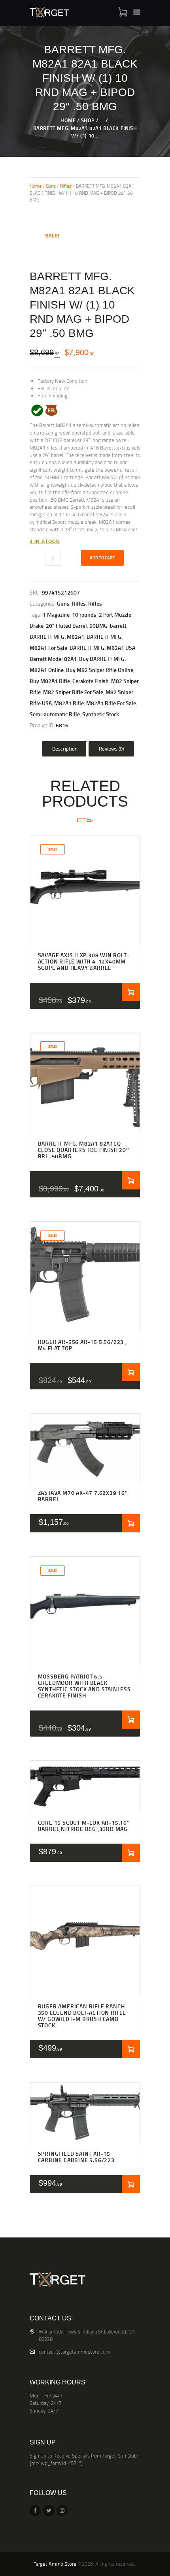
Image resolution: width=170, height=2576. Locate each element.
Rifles (66, 186)
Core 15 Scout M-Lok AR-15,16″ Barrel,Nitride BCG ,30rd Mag (84, 1826)
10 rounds (84, 614)
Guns (51, 186)
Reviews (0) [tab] (111, 749)
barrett (118, 626)
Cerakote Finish (91, 681)
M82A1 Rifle (69, 703)
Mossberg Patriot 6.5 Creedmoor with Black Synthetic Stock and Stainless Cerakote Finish (84, 1686)
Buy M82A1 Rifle (50, 681)
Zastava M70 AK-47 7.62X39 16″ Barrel (83, 1496)
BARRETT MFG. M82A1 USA (102, 648)
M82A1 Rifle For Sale (111, 703)
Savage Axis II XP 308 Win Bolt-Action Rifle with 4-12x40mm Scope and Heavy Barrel (84, 962)
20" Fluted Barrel (66, 626)
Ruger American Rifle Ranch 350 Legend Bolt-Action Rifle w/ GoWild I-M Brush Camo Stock (82, 2016)
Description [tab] (65, 749)
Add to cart (102, 558)
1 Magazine (56, 614)
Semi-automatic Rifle (55, 714)
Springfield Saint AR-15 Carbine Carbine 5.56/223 (76, 2157)
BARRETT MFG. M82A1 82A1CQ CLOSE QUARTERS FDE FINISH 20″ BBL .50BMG (84, 1150)
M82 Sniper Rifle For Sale (73, 692)
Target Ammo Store (55, 2564)
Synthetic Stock (101, 714)
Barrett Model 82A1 (53, 659)
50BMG (98, 626)
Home (68, 120)
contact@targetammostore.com (74, 2352)
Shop (88, 120)
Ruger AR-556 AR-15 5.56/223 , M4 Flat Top (82, 1345)
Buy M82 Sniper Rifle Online (100, 670)
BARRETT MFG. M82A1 (57, 637)
